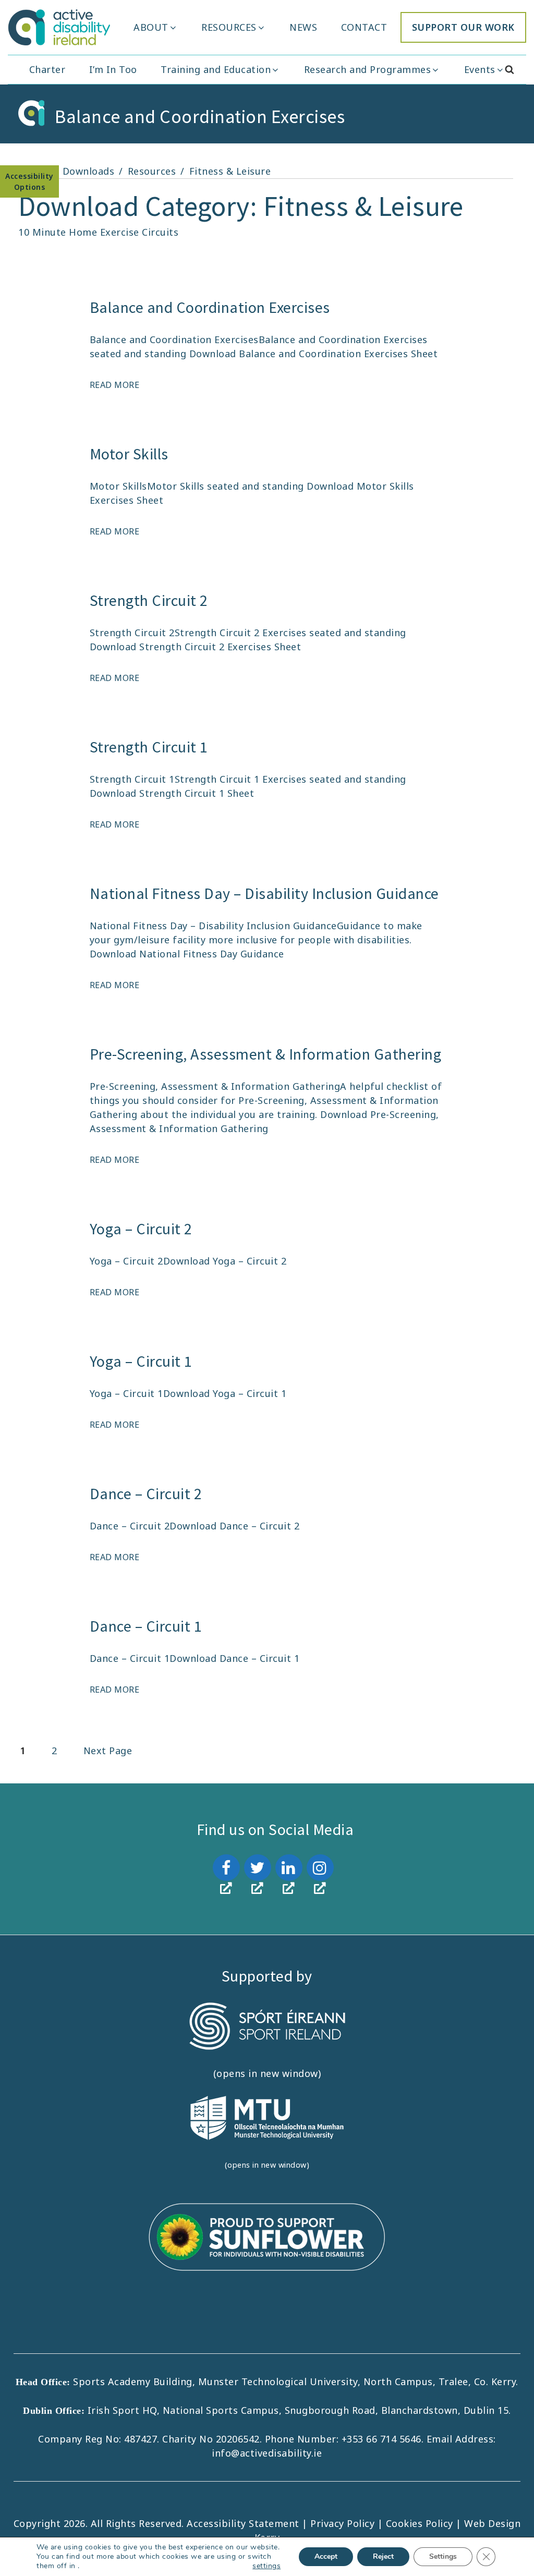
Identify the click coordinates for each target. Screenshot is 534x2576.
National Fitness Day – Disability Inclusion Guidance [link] (264, 893)
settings (266, 2566)
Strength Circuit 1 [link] (149, 747)
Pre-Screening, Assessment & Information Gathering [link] (266, 1054)
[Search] (510, 70)
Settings (443, 2556)
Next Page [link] (108, 1751)
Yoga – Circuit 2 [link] (141, 1229)
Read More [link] (115, 385)
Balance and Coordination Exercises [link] (210, 307)
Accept (326, 2556)
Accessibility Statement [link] (244, 2523)
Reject (383, 2556)
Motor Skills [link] (129, 454)
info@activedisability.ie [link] (267, 2453)
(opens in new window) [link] (267, 2073)
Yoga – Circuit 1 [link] (141, 1361)
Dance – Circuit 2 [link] (146, 1493)
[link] (59, 27)
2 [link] (60, 1751)
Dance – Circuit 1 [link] (146, 1626)
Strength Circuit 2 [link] (149, 600)
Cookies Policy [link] (420, 2523)
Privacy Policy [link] (344, 2523)
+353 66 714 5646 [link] (381, 2439)
